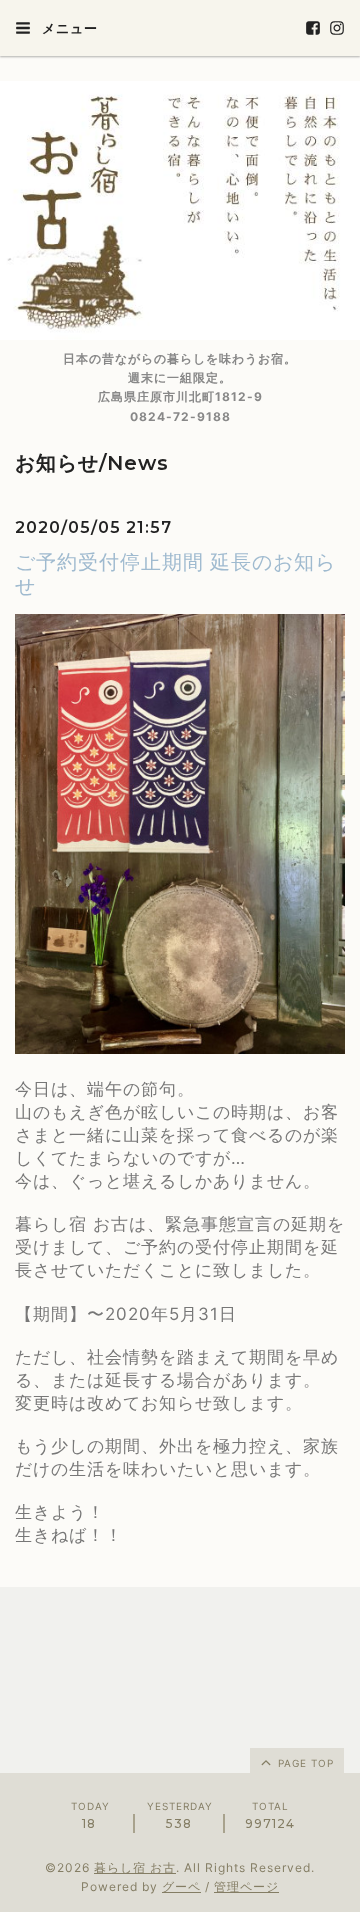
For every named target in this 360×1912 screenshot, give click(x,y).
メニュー (68, 28)
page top (304, 1763)
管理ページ (246, 1886)
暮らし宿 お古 (135, 1867)
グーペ (181, 1886)
